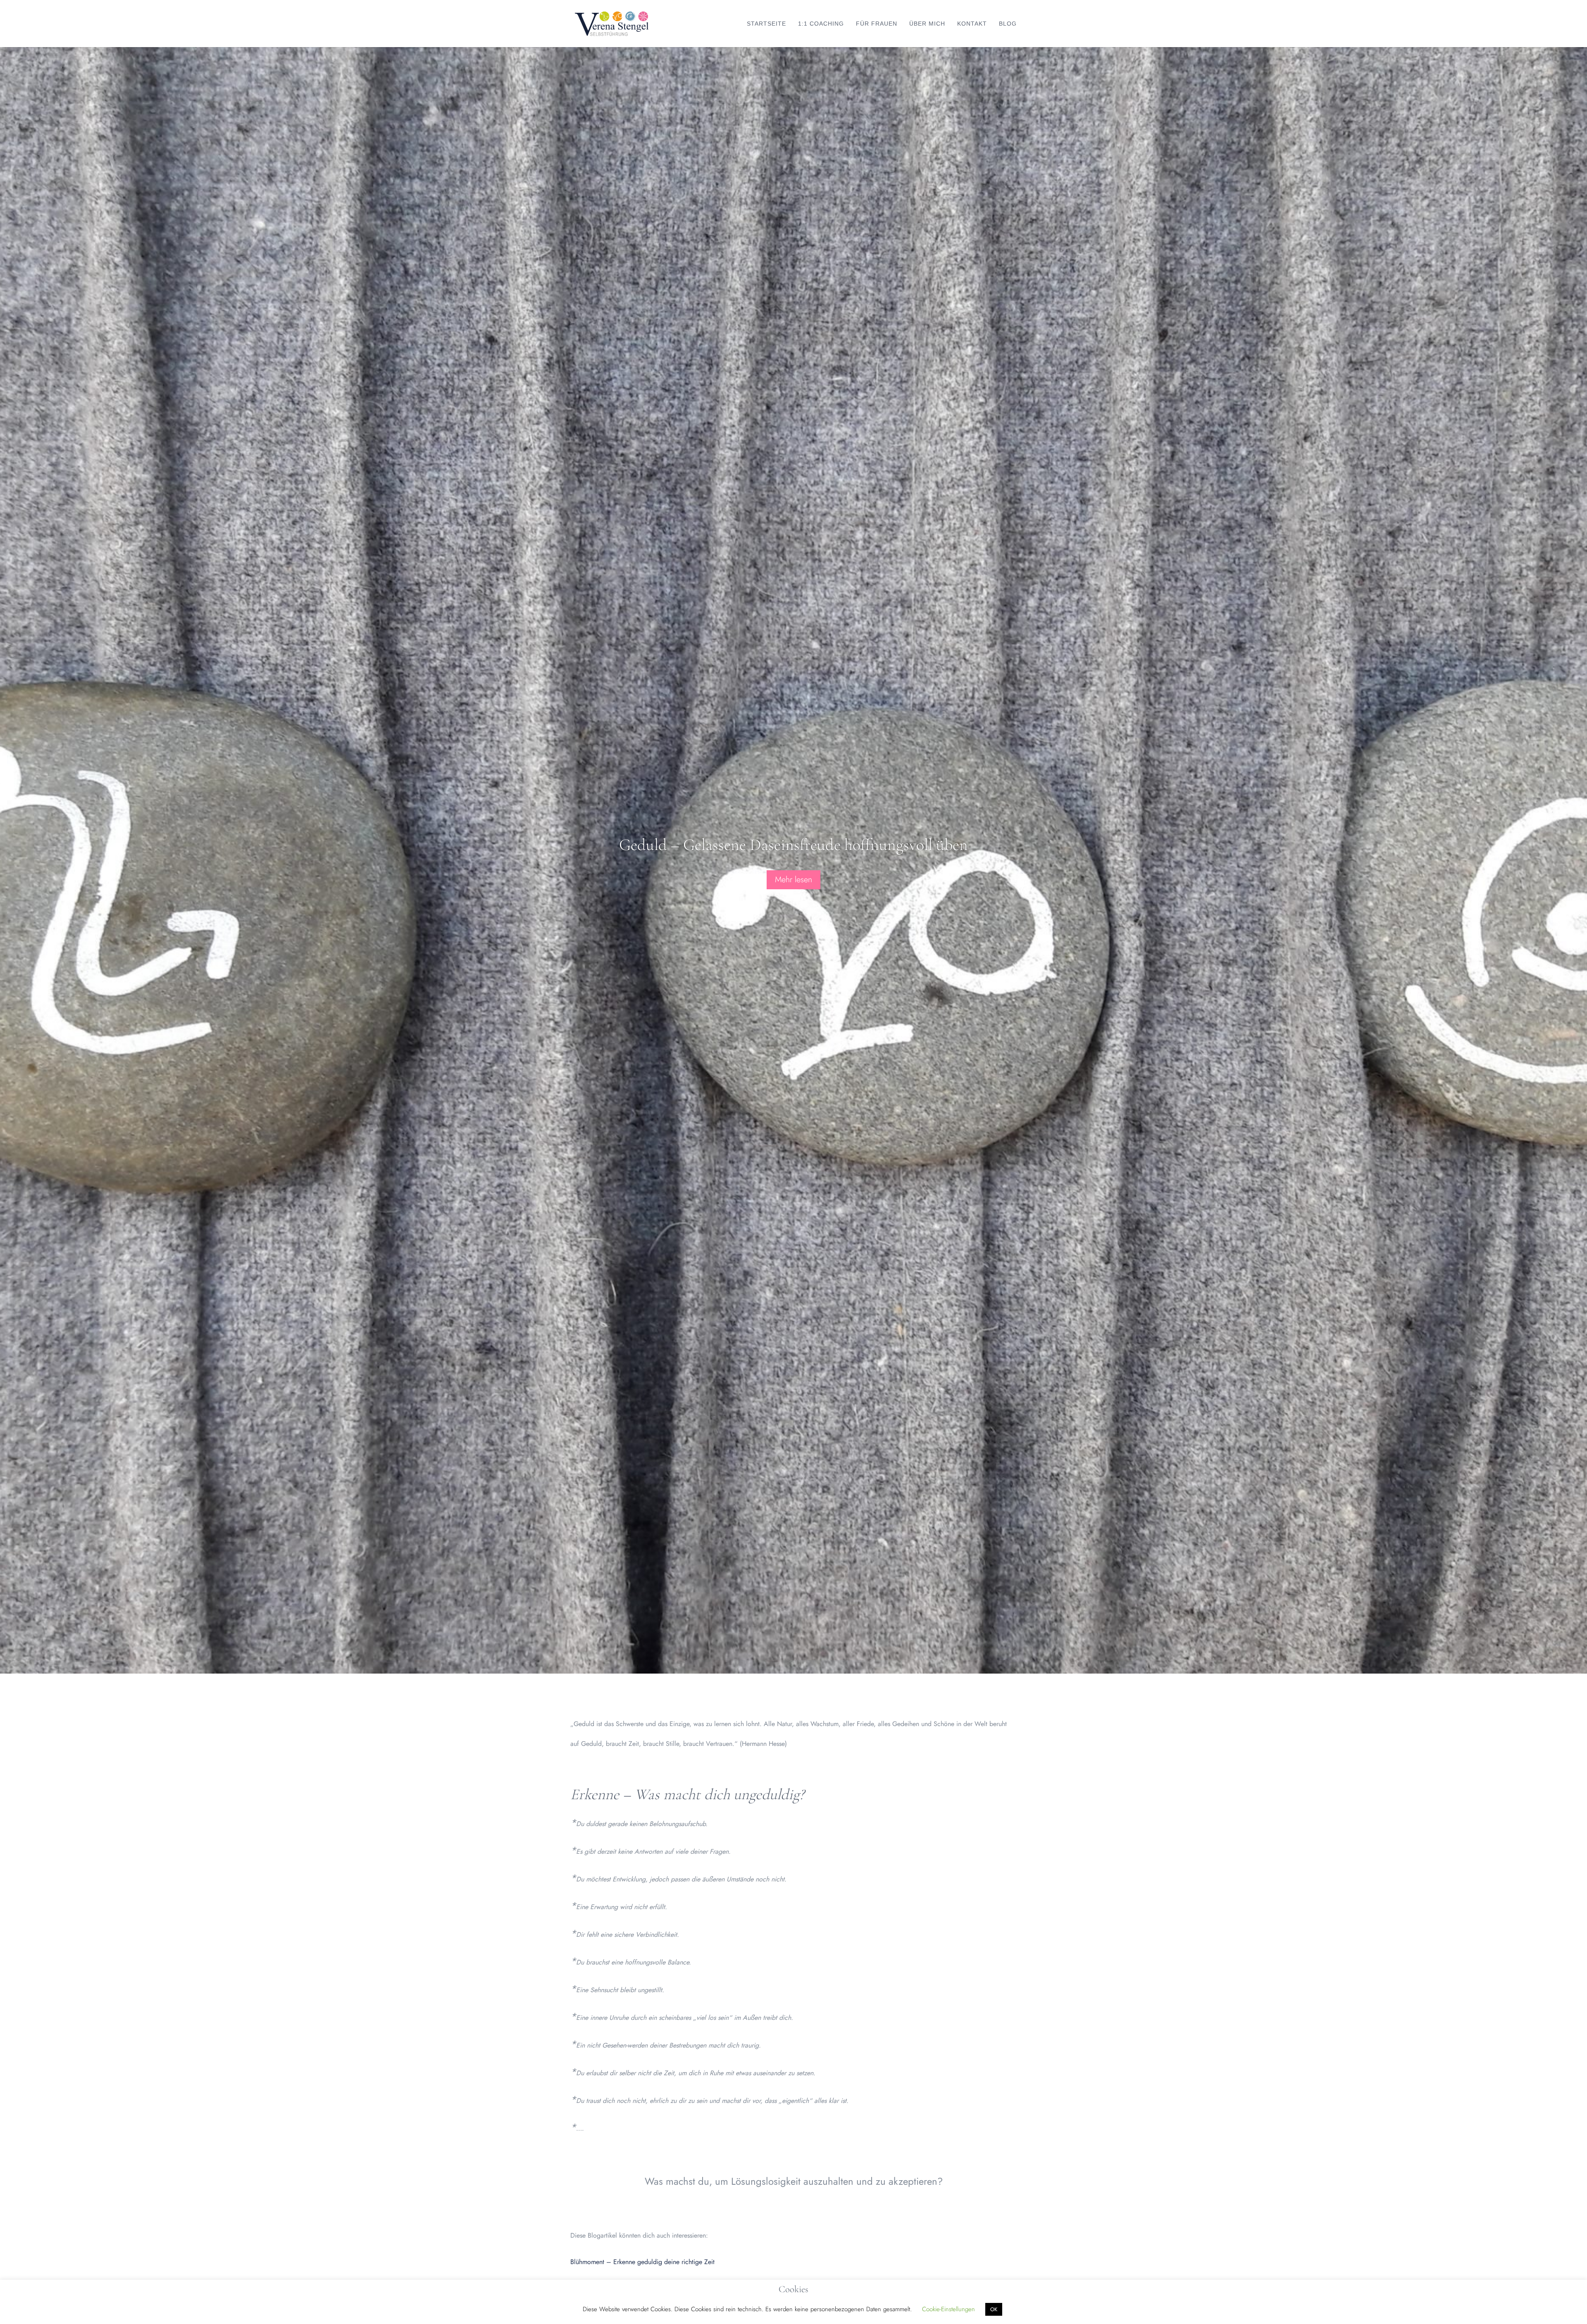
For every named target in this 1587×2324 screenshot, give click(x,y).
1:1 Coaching (821, 24)
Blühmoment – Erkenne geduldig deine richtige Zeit (642, 2262)
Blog (1008, 24)
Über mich (927, 24)
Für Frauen (877, 24)
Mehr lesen (793, 879)
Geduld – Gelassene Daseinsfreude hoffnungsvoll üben (793, 844)
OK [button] (994, 2309)
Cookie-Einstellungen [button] (948, 2309)
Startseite (766, 24)
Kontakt (972, 24)
